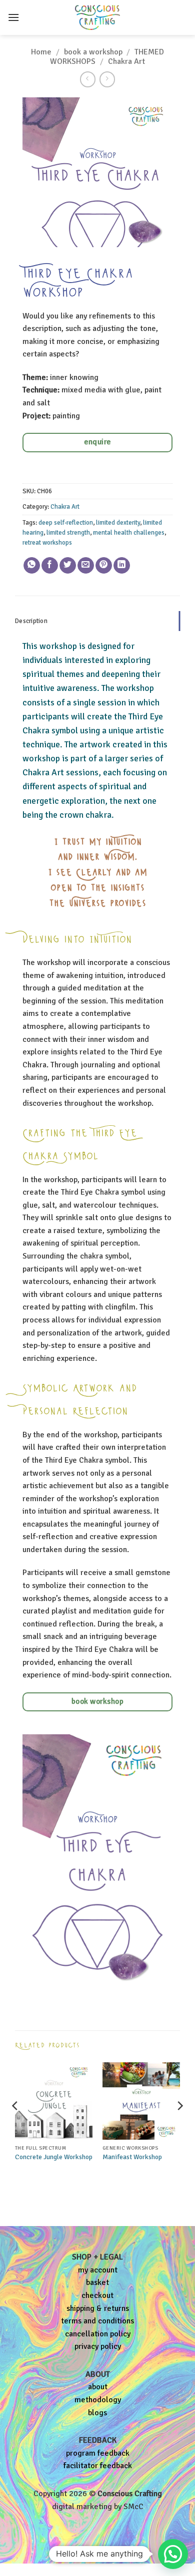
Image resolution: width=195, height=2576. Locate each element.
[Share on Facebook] (50, 566)
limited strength (68, 533)
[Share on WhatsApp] (32, 566)
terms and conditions (97, 2321)
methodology (98, 2400)
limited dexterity (118, 523)
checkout (97, 2295)
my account (98, 2270)
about (98, 2387)
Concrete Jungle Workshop (54, 2157)
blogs (97, 2413)
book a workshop (93, 52)
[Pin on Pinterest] (104, 566)
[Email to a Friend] (86, 566)
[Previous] (15, 2126)
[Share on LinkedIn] (122, 566)
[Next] (179, 2126)
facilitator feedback (98, 2466)
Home (41, 52)
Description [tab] (31, 621)
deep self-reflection (66, 523)
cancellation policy (98, 2334)
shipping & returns (98, 2308)
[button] (13, 17)
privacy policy (98, 2346)
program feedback (98, 2453)
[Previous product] (107, 79)
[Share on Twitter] (68, 566)
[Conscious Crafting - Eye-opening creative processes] (97, 17)
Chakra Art (126, 61)
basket (97, 2282)
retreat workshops (47, 543)
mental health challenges (129, 533)
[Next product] (88, 79)
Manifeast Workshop (132, 2157)
